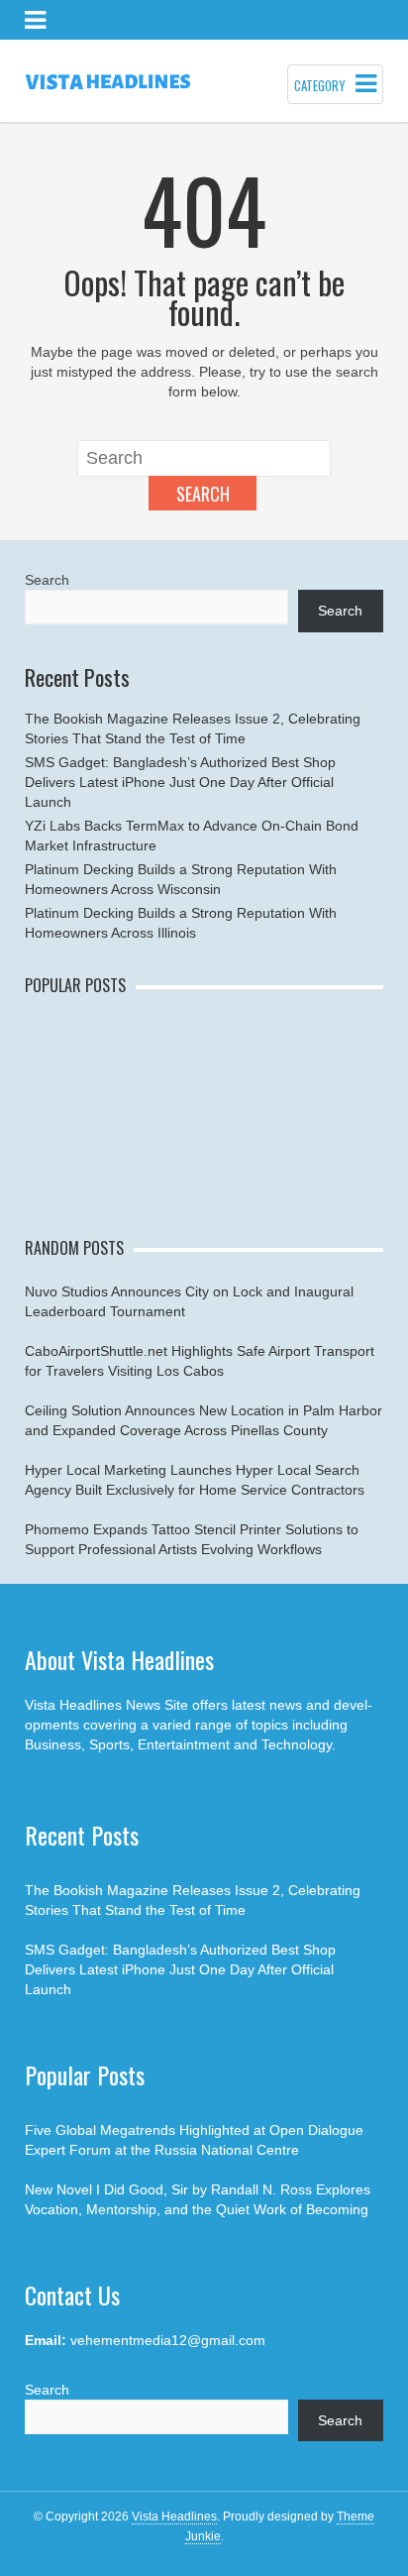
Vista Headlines (174, 2517)
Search (203, 494)
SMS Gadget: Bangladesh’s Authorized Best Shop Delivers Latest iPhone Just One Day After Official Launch (180, 782)
